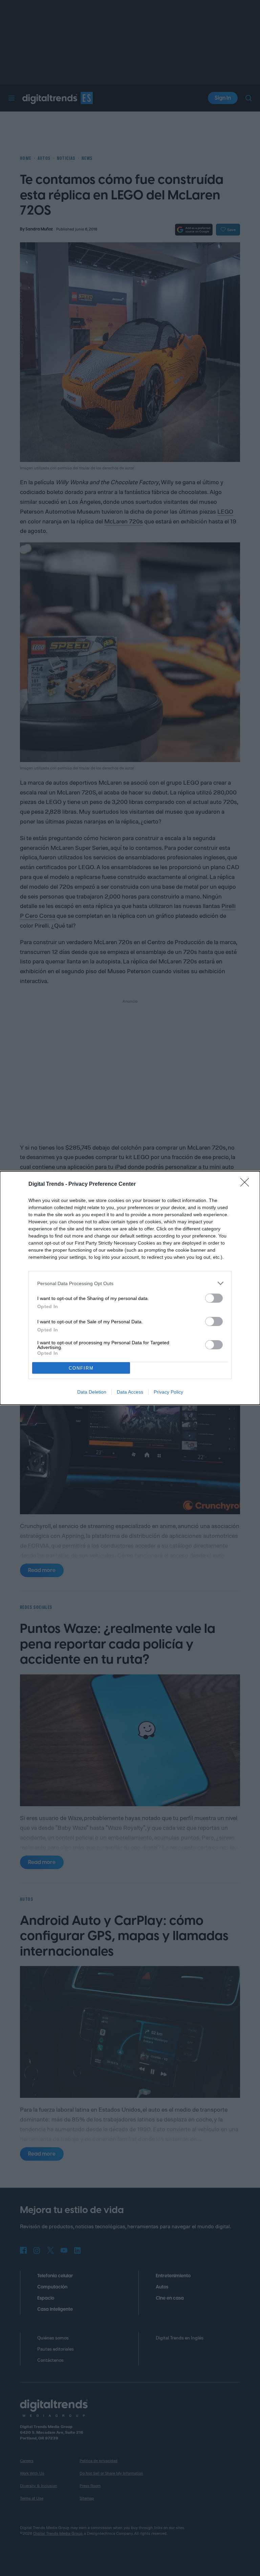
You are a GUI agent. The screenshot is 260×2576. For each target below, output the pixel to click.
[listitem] (130, 1283)
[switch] (214, 1298)
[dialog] (130, 1288)
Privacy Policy (168, 1392)
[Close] (247, 1184)
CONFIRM (81, 1368)
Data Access (130, 1392)
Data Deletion (92, 1392)
